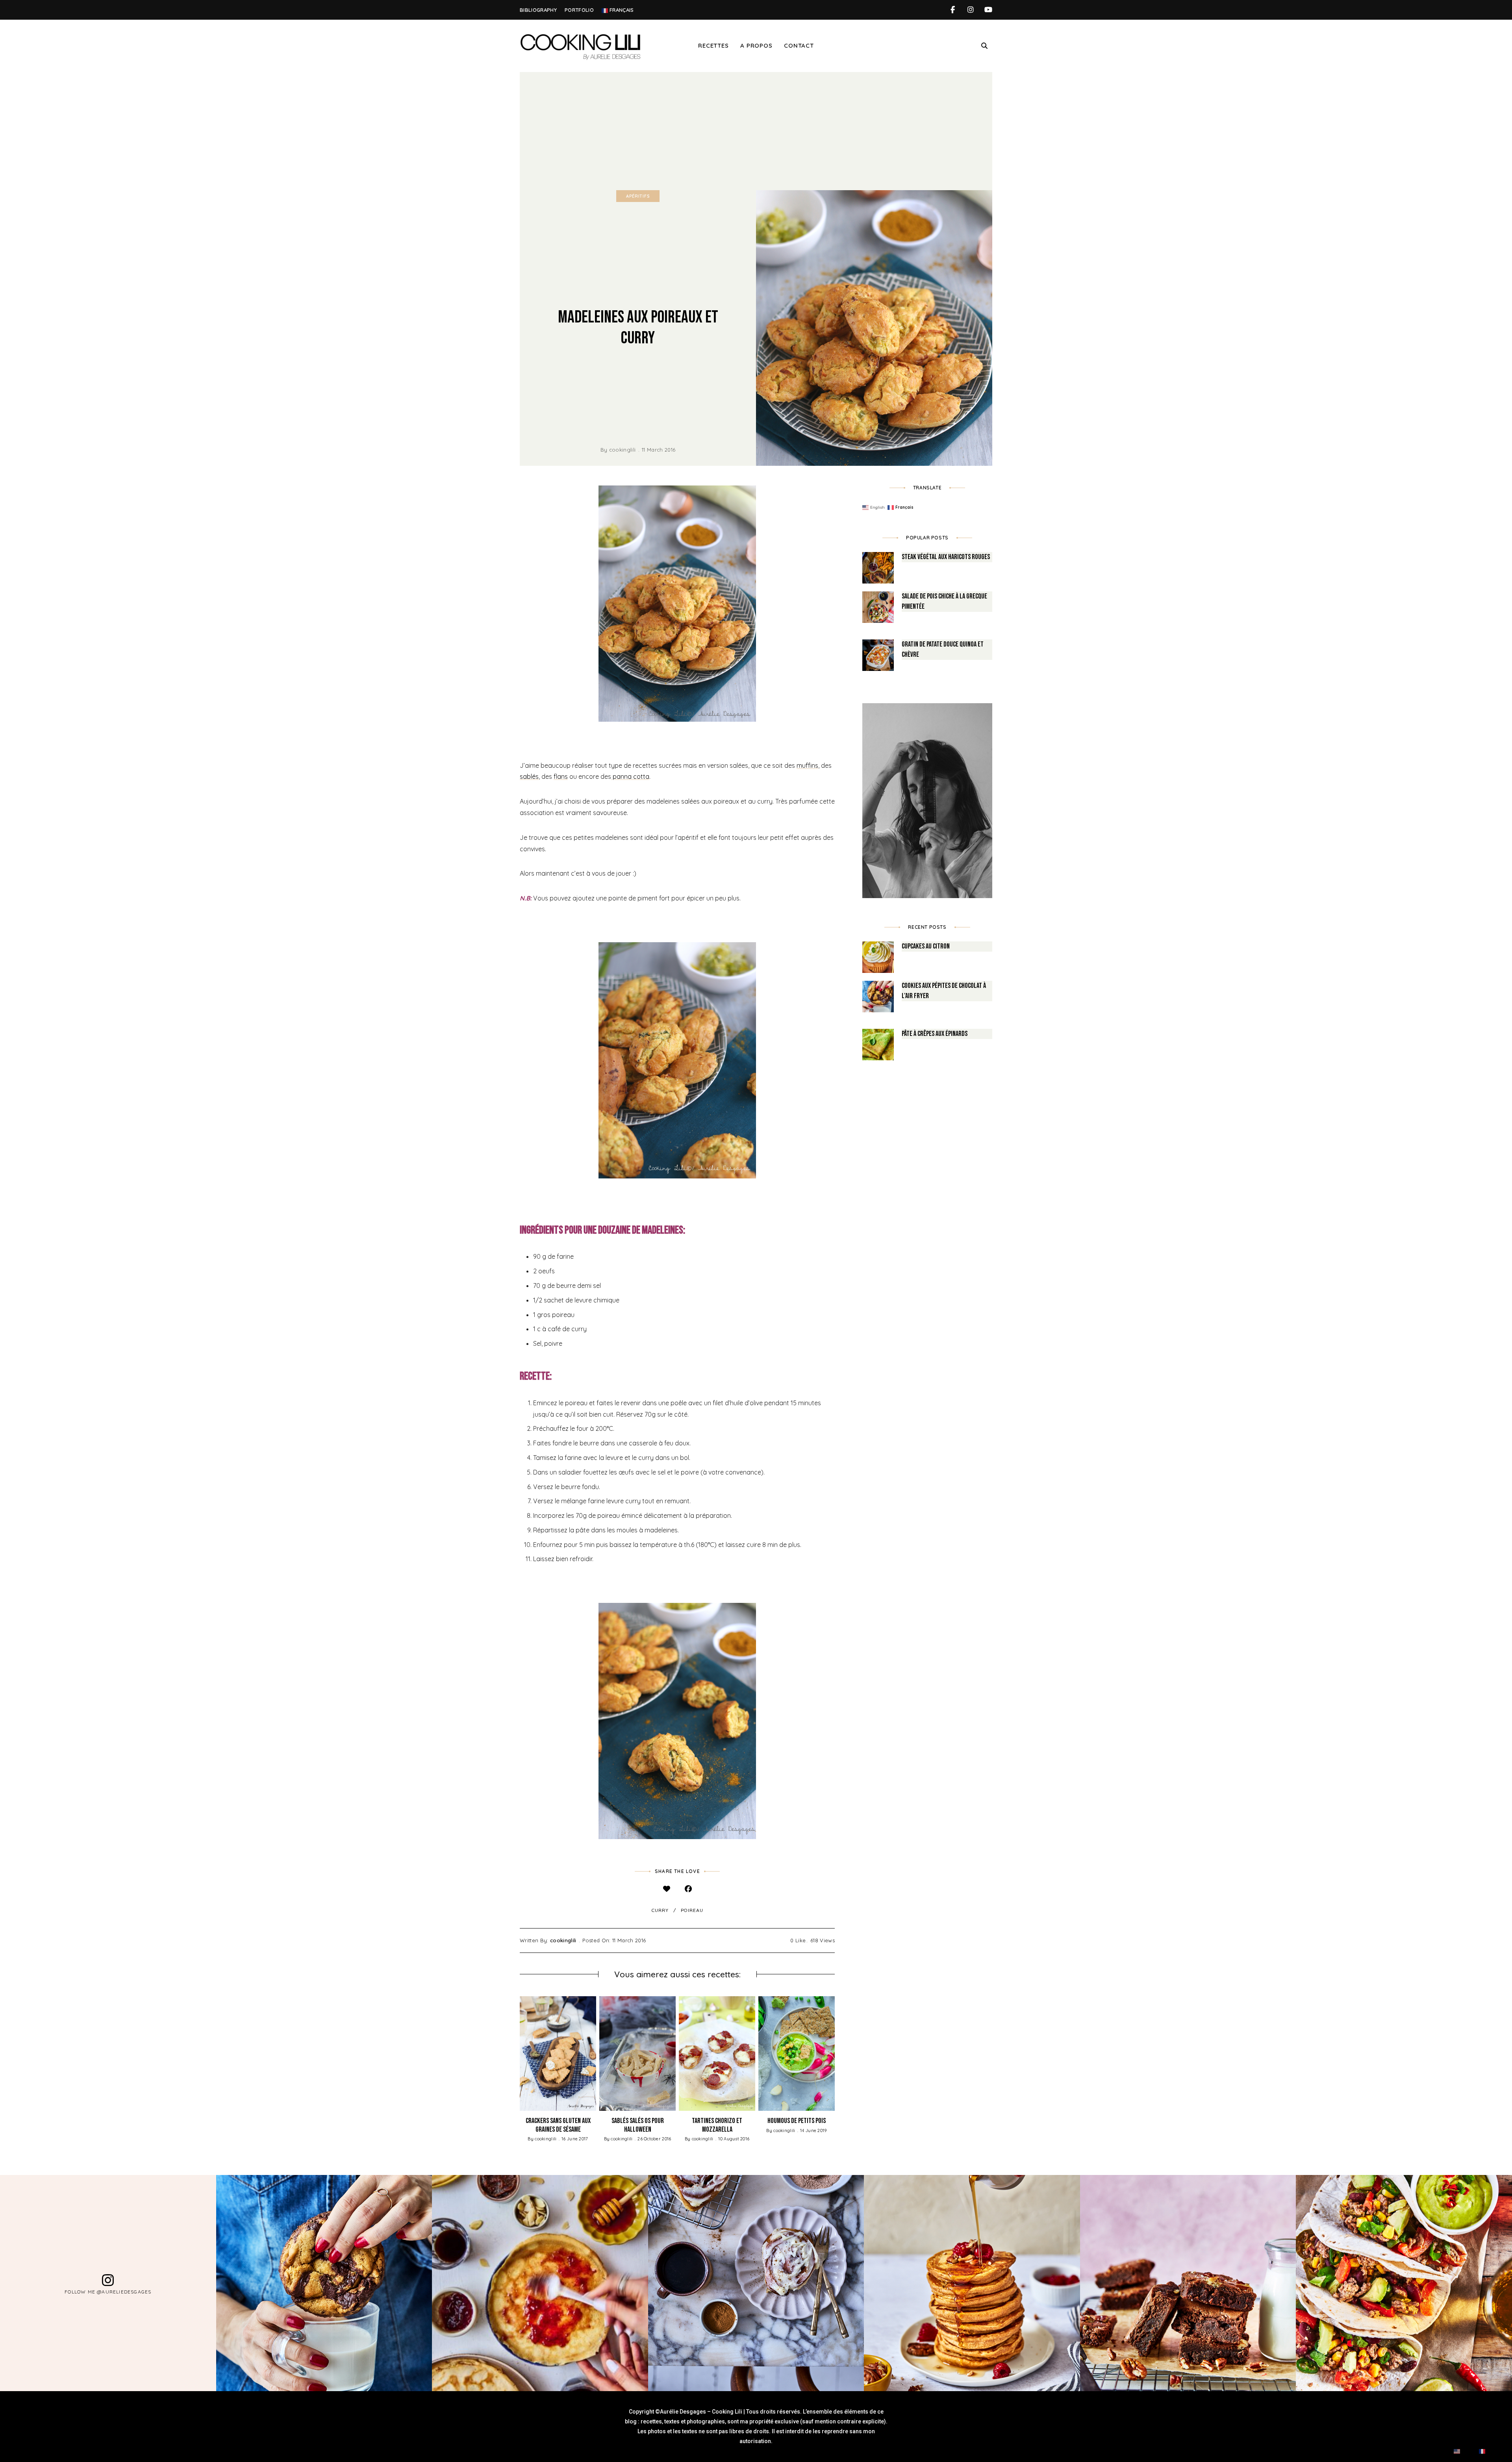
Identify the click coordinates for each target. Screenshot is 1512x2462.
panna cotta (630, 776)
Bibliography (538, 10)
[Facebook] (688, 1889)
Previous (520, 2053)
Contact (799, 45)
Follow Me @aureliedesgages (108, 2292)
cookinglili (623, 450)
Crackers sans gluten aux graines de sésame (558, 2125)
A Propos (756, 45)
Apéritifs (638, 196)
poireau (692, 1910)
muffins (807, 765)
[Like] (666, 1889)
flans (561, 776)
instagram (970, 10)
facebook (953, 10)
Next (835, 2053)
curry (660, 1910)
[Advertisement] (756, 131)
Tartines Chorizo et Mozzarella (717, 2125)
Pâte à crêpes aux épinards (935, 1034)
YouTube (988, 10)
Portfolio (579, 10)
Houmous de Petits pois (797, 2121)
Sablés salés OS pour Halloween (638, 2125)
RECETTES (713, 45)
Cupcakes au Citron (926, 946)
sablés (529, 776)
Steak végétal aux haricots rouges (946, 557)
